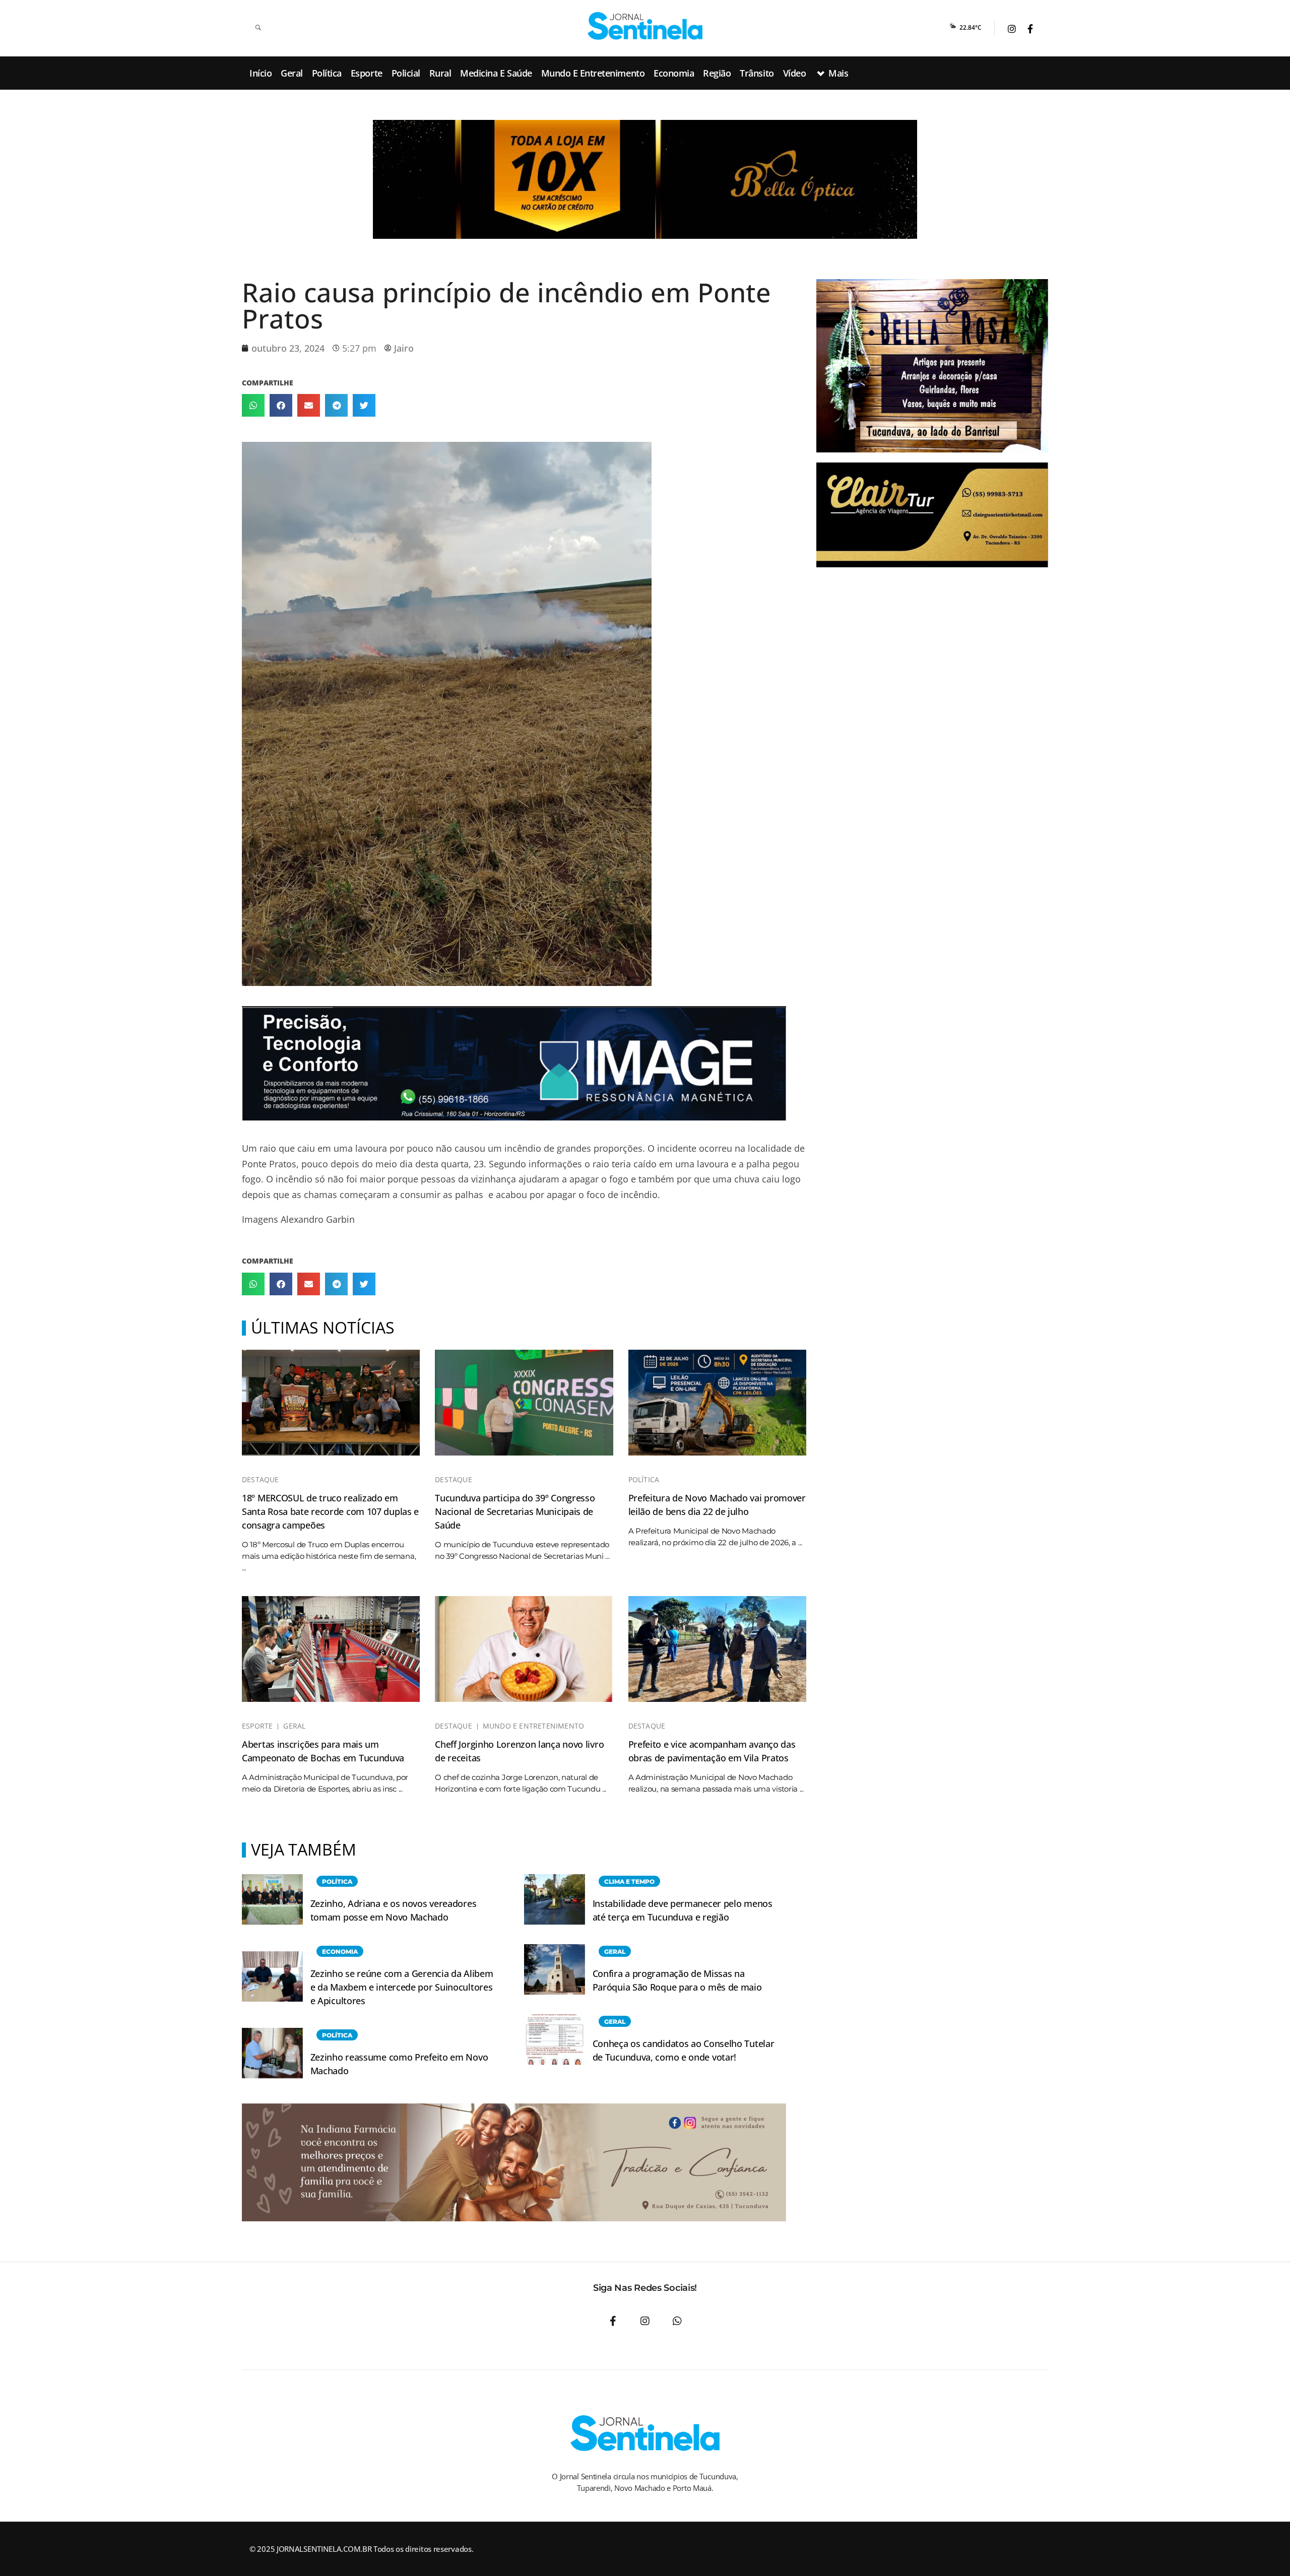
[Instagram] (645, 2321)
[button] (253, 405)
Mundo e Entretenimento (533, 1726)
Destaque (261, 1480)
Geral (294, 1726)
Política (644, 1480)
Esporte (257, 1726)
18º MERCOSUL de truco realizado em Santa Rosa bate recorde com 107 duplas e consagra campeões (330, 1511)
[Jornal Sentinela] (645, 26)
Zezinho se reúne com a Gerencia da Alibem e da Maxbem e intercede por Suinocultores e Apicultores (402, 1987)
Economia (340, 1952)
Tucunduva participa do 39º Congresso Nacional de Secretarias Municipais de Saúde (515, 1511)
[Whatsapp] (677, 2321)
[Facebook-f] (613, 2321)
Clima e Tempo (629, 1881)
